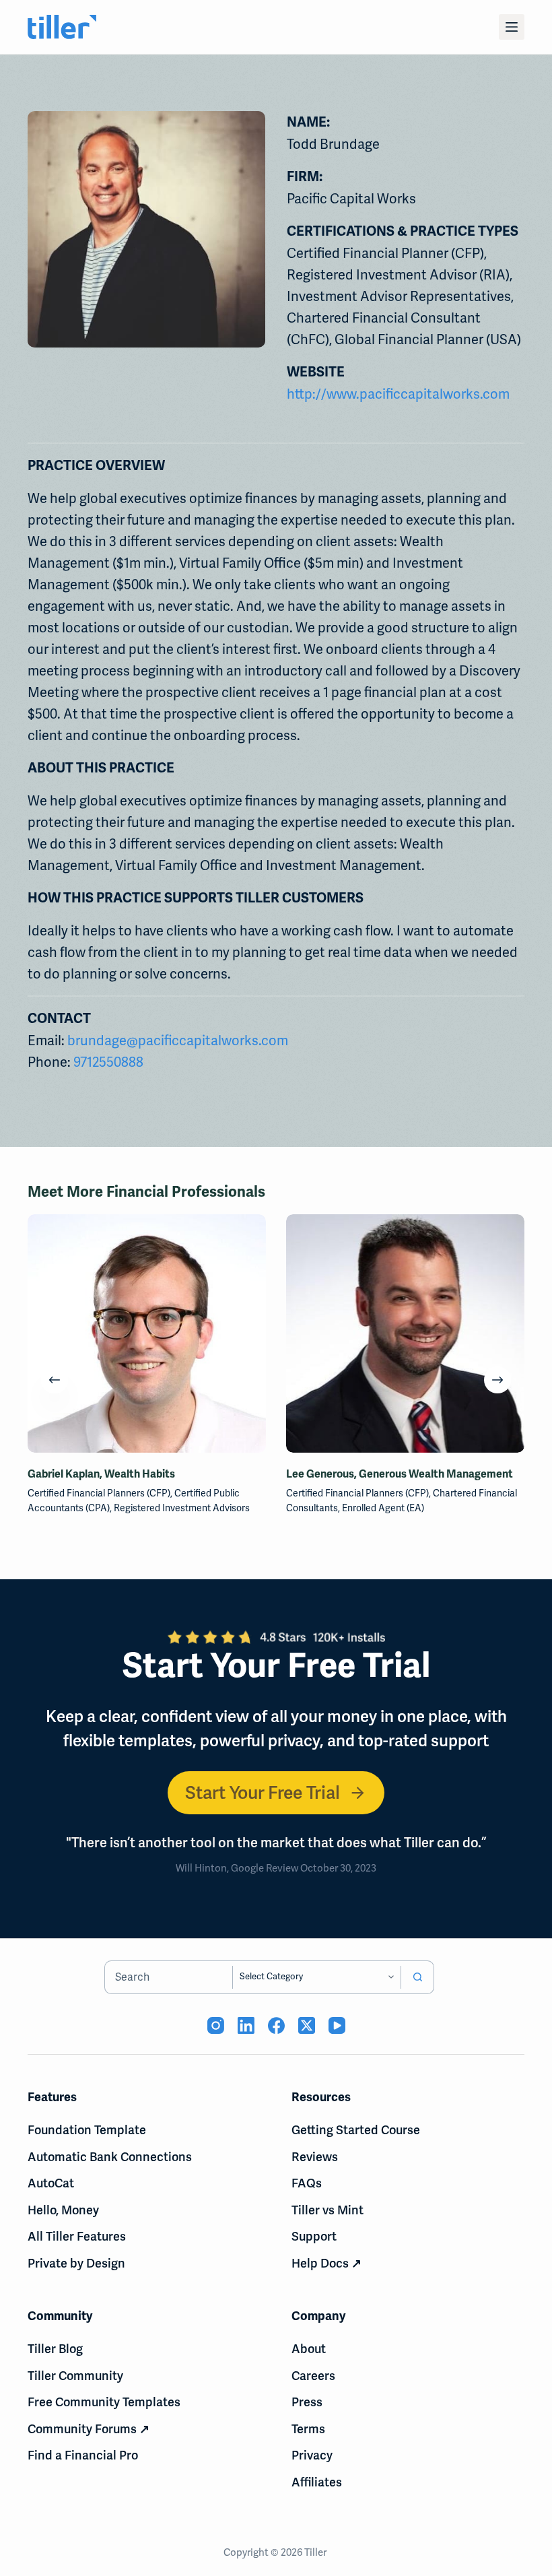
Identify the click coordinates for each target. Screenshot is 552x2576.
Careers (313, 2376)
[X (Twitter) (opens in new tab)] (307, 2025)
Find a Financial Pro (83, 2455)
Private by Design (76, 2263)
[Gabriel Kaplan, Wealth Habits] (147, 1333)
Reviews (315, 2157)
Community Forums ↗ (89, 2429)
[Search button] (417, 1977)
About (309, 2349)
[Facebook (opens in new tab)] (276, 2025)
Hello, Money (63, 2210)
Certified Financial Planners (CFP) (99, 1493)
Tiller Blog (55, 2349)
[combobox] (169, 1977)
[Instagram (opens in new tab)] (216, 2025)
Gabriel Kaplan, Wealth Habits (101, 1474)
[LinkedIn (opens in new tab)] (246, 2025)
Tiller (316, 2552)
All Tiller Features (77, 2236)
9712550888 (108, 1062)
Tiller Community (75, 2376)
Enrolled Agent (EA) (383, 1508)
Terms (308, 2429)
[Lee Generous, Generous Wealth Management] (405, 1333)
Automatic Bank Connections (110, 2157)
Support (314, 2236)
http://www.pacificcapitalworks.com (398, 394)
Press (307, 2402)
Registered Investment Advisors (182, 1508)
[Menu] (512, 27)
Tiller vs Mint (327, 2210)
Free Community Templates (104, 2402)
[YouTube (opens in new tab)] (337, 2025)
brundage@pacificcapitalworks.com (178, 1041)
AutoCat (51, 2183)
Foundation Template (87, 2130)
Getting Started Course (356, 2130)
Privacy (312, 2455)
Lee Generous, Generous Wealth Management (400, 1474)
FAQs (307, 2183)
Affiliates (317, 2482)
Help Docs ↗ (326, 2263)
